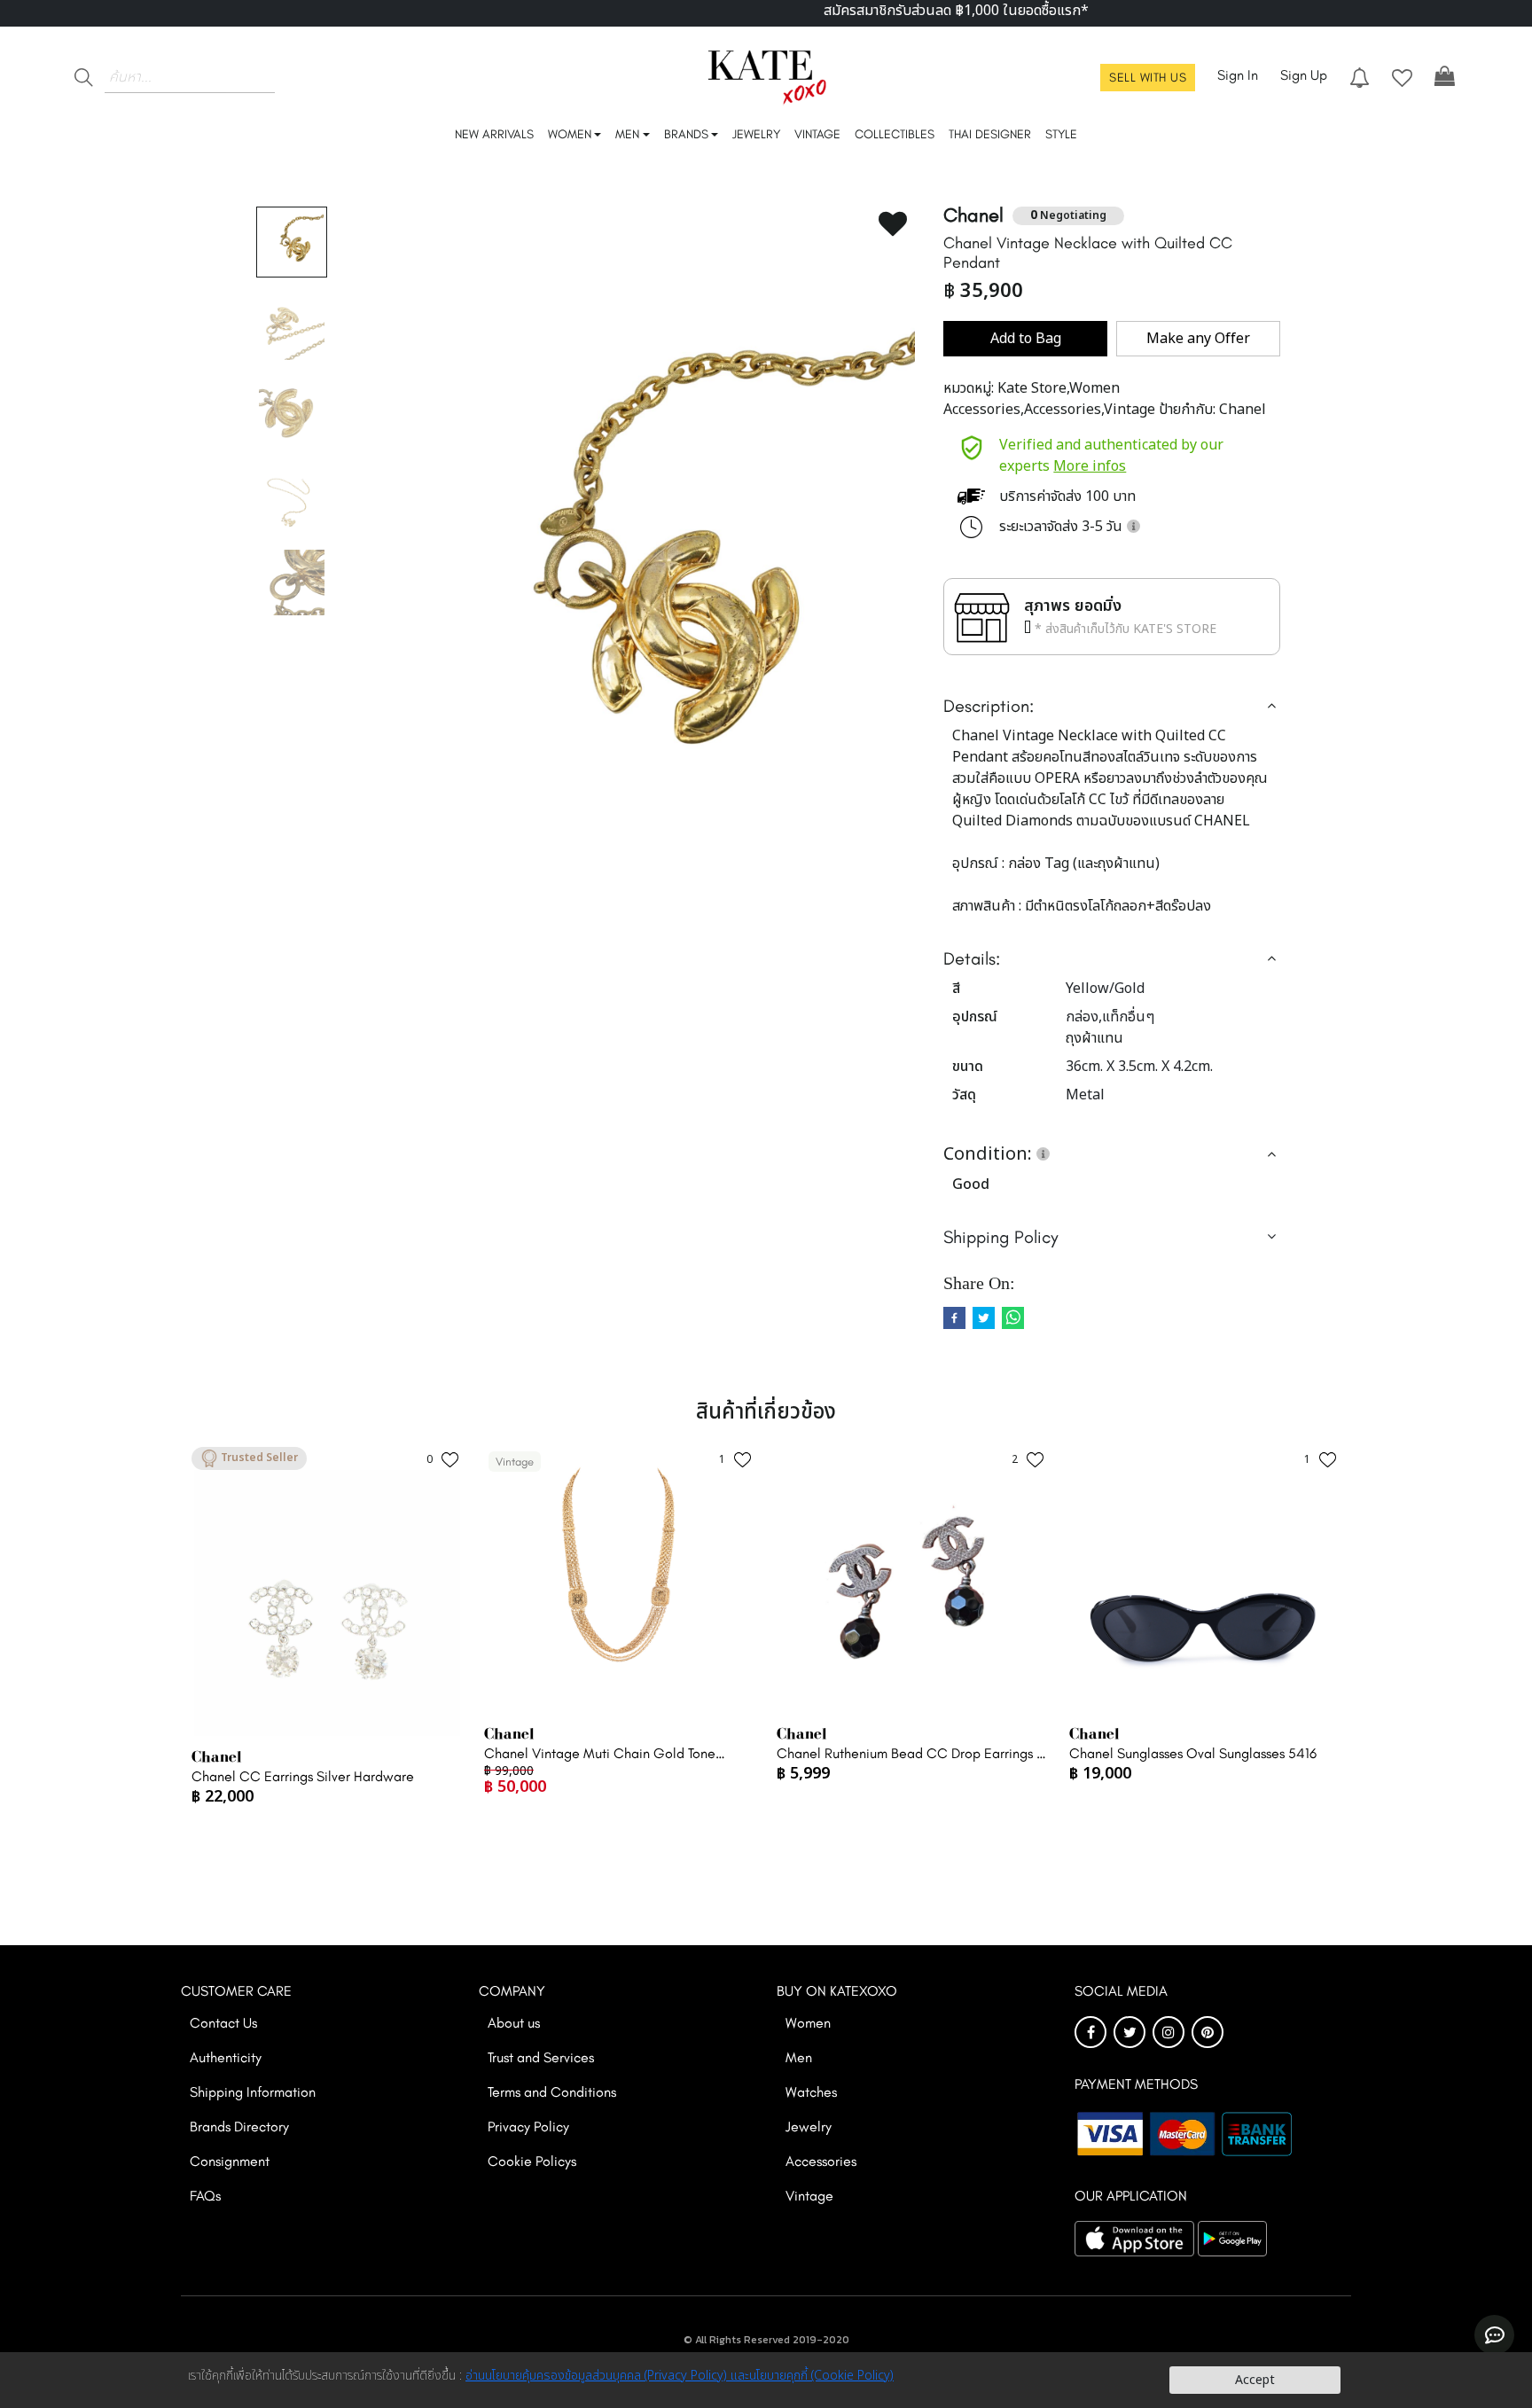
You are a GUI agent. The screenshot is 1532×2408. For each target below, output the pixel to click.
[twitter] (984, 1318)
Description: (989, 706)
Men (799, 2057)
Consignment (230, 2161)
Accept (1255, 2380)
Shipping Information (253, 2092)
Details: (972, 958)
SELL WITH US (1148, 78)
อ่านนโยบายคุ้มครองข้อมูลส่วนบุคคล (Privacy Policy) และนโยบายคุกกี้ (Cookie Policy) (680, 2376)
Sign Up (1304, 75)
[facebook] (954, 1318)
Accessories (821, 2161)
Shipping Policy (1001, 1237)
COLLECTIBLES (895, 134)
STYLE (1061, 134)
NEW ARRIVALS (494, 134)
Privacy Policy (528, 2127)
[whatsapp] (1013, 1318)
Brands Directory (239, 2127)
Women (808, 2023)
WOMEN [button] (570, 134)
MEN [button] (627, 134)
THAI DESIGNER (990, 134)
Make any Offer (1198, 339)
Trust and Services (541, 2057)
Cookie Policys (532, 2161)
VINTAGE (817, 134)
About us (514, 2023)
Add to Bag (1026, 339)
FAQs (205, 2196)
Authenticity (226, 2057)
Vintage (809, 2196)
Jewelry (809, 2127)
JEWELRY (756, 134)
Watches (811, 2092)
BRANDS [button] (686, 134)
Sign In (1238, 75)
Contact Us (223, 2023)
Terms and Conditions (552, 2092)
